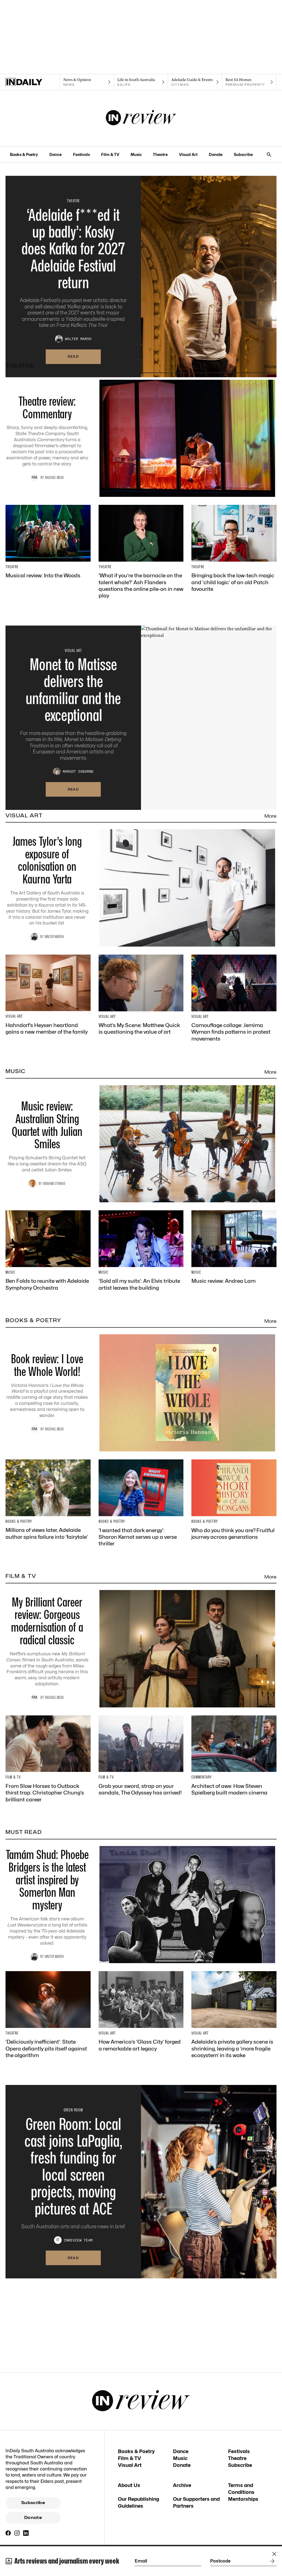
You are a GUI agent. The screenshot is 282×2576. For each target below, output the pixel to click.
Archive (182, 2485)
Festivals (81, 154)
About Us (129, 2485)
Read (73, 356)
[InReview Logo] (141, 118)
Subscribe (243, 154)
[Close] (274, 2554)
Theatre (160, 154)
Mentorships (243, 2499)
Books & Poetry (24, 154)
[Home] (33, 82)
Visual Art (188, 154)
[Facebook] (8, 2533)
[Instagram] (17, 2533)
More (270, 367)
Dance (55, 154)
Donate (216, 154)
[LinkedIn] (26, 2533)
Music (136, 154)
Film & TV (110, 154)
